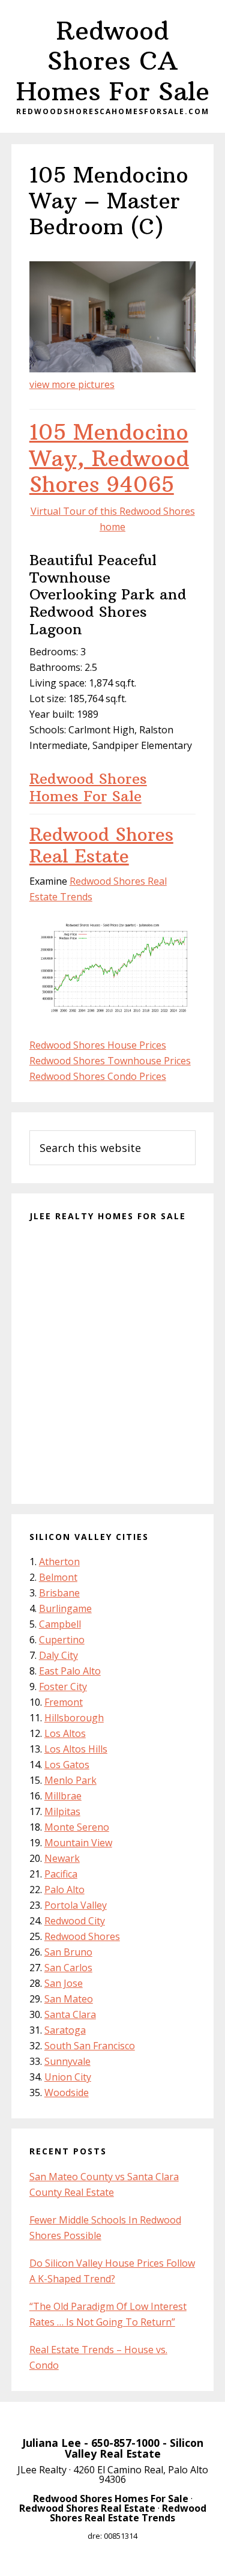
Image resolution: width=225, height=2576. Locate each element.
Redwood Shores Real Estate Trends (128, 2513)
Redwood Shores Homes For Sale (88, 787)
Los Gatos (67, 1765)
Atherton (59, 1562)
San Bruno (68, 1952)
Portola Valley (76, 1905)
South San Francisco (90, 2046)
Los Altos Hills (76, 1749)
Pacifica (61, 1874)
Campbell (60, 1624)
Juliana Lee (52, 2443)
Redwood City (75, 1921)
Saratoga (65, 2030)
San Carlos (68, 1968)
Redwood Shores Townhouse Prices (110, 1061)
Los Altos (65, 1733)
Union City (68, 2077)
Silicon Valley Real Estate (134, 2448)
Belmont (58, 1577)
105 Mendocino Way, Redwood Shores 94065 (109, 458)
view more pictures (72, 384)
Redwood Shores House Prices (98, 1045)
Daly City (58, 1655)
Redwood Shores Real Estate (101, 845)
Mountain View (78, 1843)
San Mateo (69, 1999)
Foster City (63, 1687)
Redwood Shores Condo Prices (98, 1076)
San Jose (64, 1983)
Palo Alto (64, 1890)
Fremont (64, 1702)
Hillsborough (74, 1718)
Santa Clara (70, 2014)
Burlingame (65, 1608)
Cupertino (62, 1640)
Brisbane (59, 1593)
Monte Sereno (77, 1827)
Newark (62, 1858)
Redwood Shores (82, 1936)
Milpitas (62, 1811)
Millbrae (63, 1796)
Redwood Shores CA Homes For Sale (113, 61)
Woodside (67, 2093)
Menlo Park (70, 1780)
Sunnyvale (67, 2061)
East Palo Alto (70, 1671)
